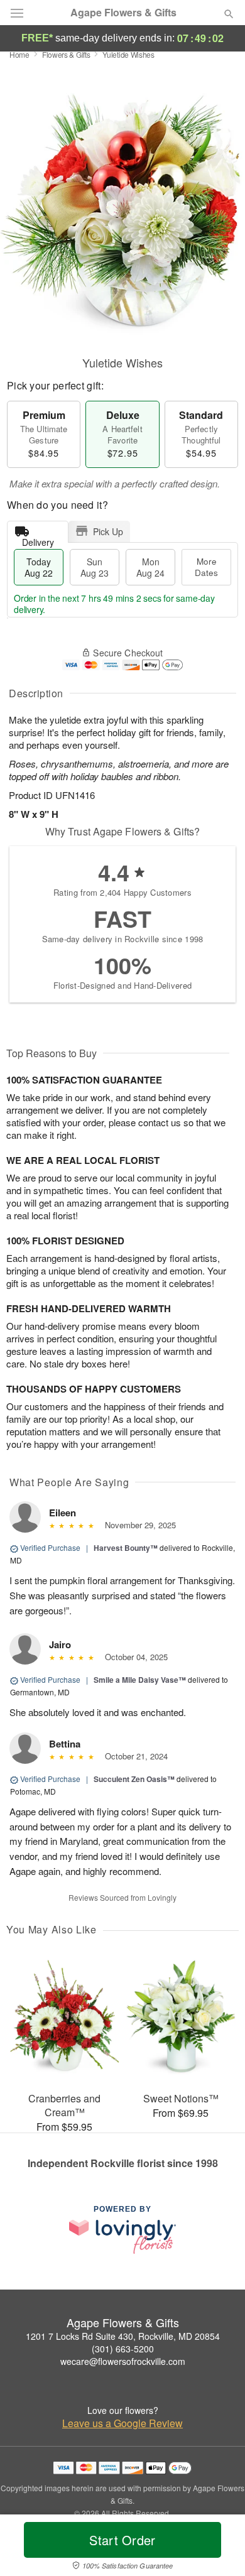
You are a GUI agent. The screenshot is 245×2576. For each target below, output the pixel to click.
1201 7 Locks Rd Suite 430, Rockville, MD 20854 (123, 2336)
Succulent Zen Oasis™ (134, 1779)
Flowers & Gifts (66, 54)
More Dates (206, 567)
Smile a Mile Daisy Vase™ (140, 1680)
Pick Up (108, 531)
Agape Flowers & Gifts (123, 13)
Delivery (38, 539)
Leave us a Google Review (122, 2423)
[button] (218, 2548)
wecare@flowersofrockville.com (123, 2361)
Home (19, 54)
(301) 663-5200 (123, 2349)
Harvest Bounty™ (126, 1548)
